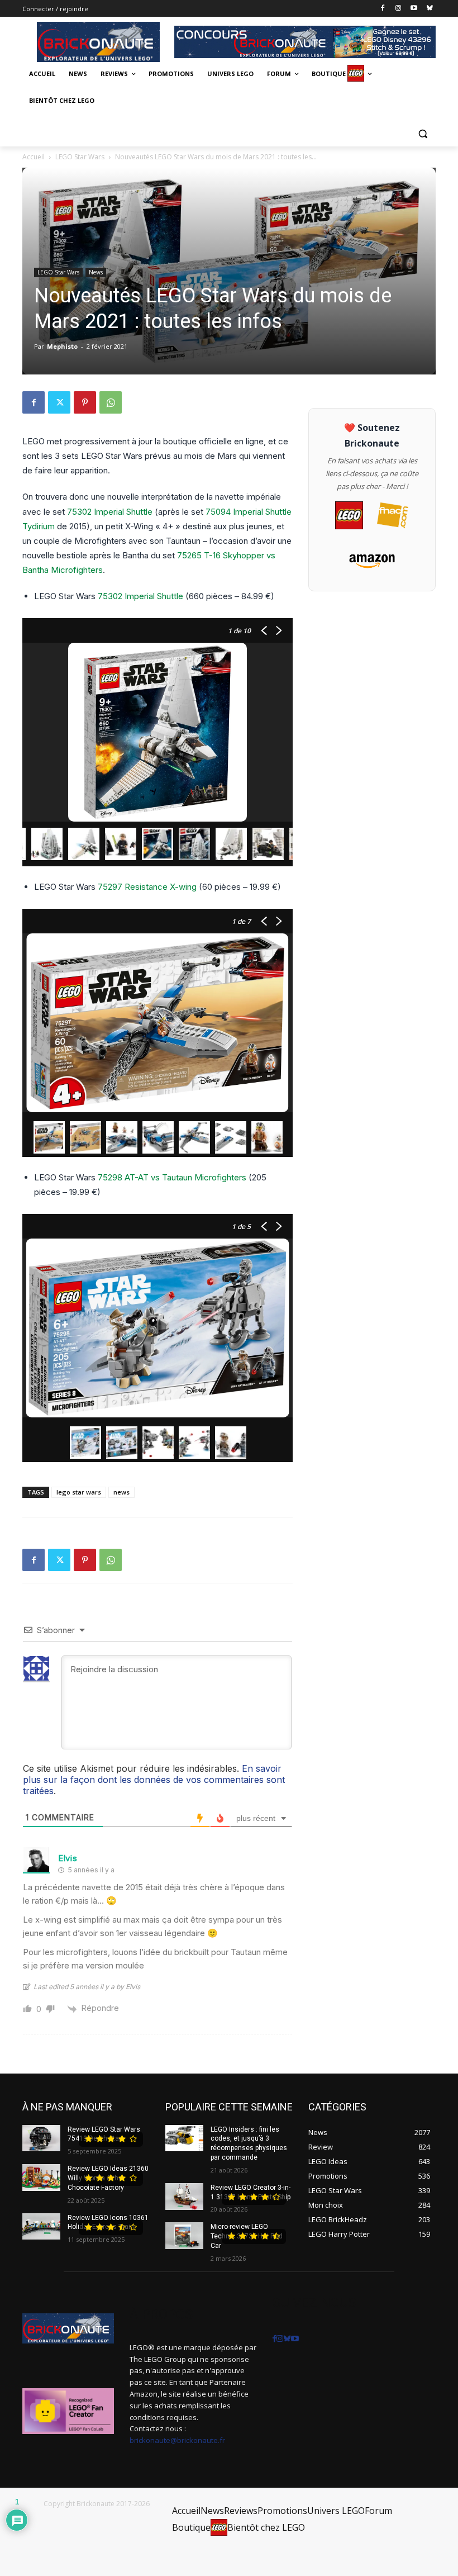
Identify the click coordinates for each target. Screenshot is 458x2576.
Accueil (34, 157)
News (96, 272)
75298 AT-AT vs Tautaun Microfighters (172, 1177)
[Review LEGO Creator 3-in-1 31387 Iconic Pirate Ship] (184, 2197)
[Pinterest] (85, 402)
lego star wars (79, 1492)
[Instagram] (399, 9)
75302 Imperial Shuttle (110, 512)
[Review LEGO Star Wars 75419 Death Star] (41, 2138)
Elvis (68, 1858)
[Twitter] (59, 402)
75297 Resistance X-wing (147, 887)
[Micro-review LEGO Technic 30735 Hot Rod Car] (184, 2236)
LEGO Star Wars (80, 157)
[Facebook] (383, 9)
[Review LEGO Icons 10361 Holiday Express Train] (41, 2227)
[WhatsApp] (111, 402)
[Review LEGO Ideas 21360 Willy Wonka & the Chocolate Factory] (41, 2177)
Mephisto (62, 346)
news (121, 1492)
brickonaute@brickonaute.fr (177, 2440)
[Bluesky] (429, 9)
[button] (423, 133)
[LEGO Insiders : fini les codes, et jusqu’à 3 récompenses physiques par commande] (184, 2138)
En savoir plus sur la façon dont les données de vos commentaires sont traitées (154, 1780)
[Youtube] (414, 9)
